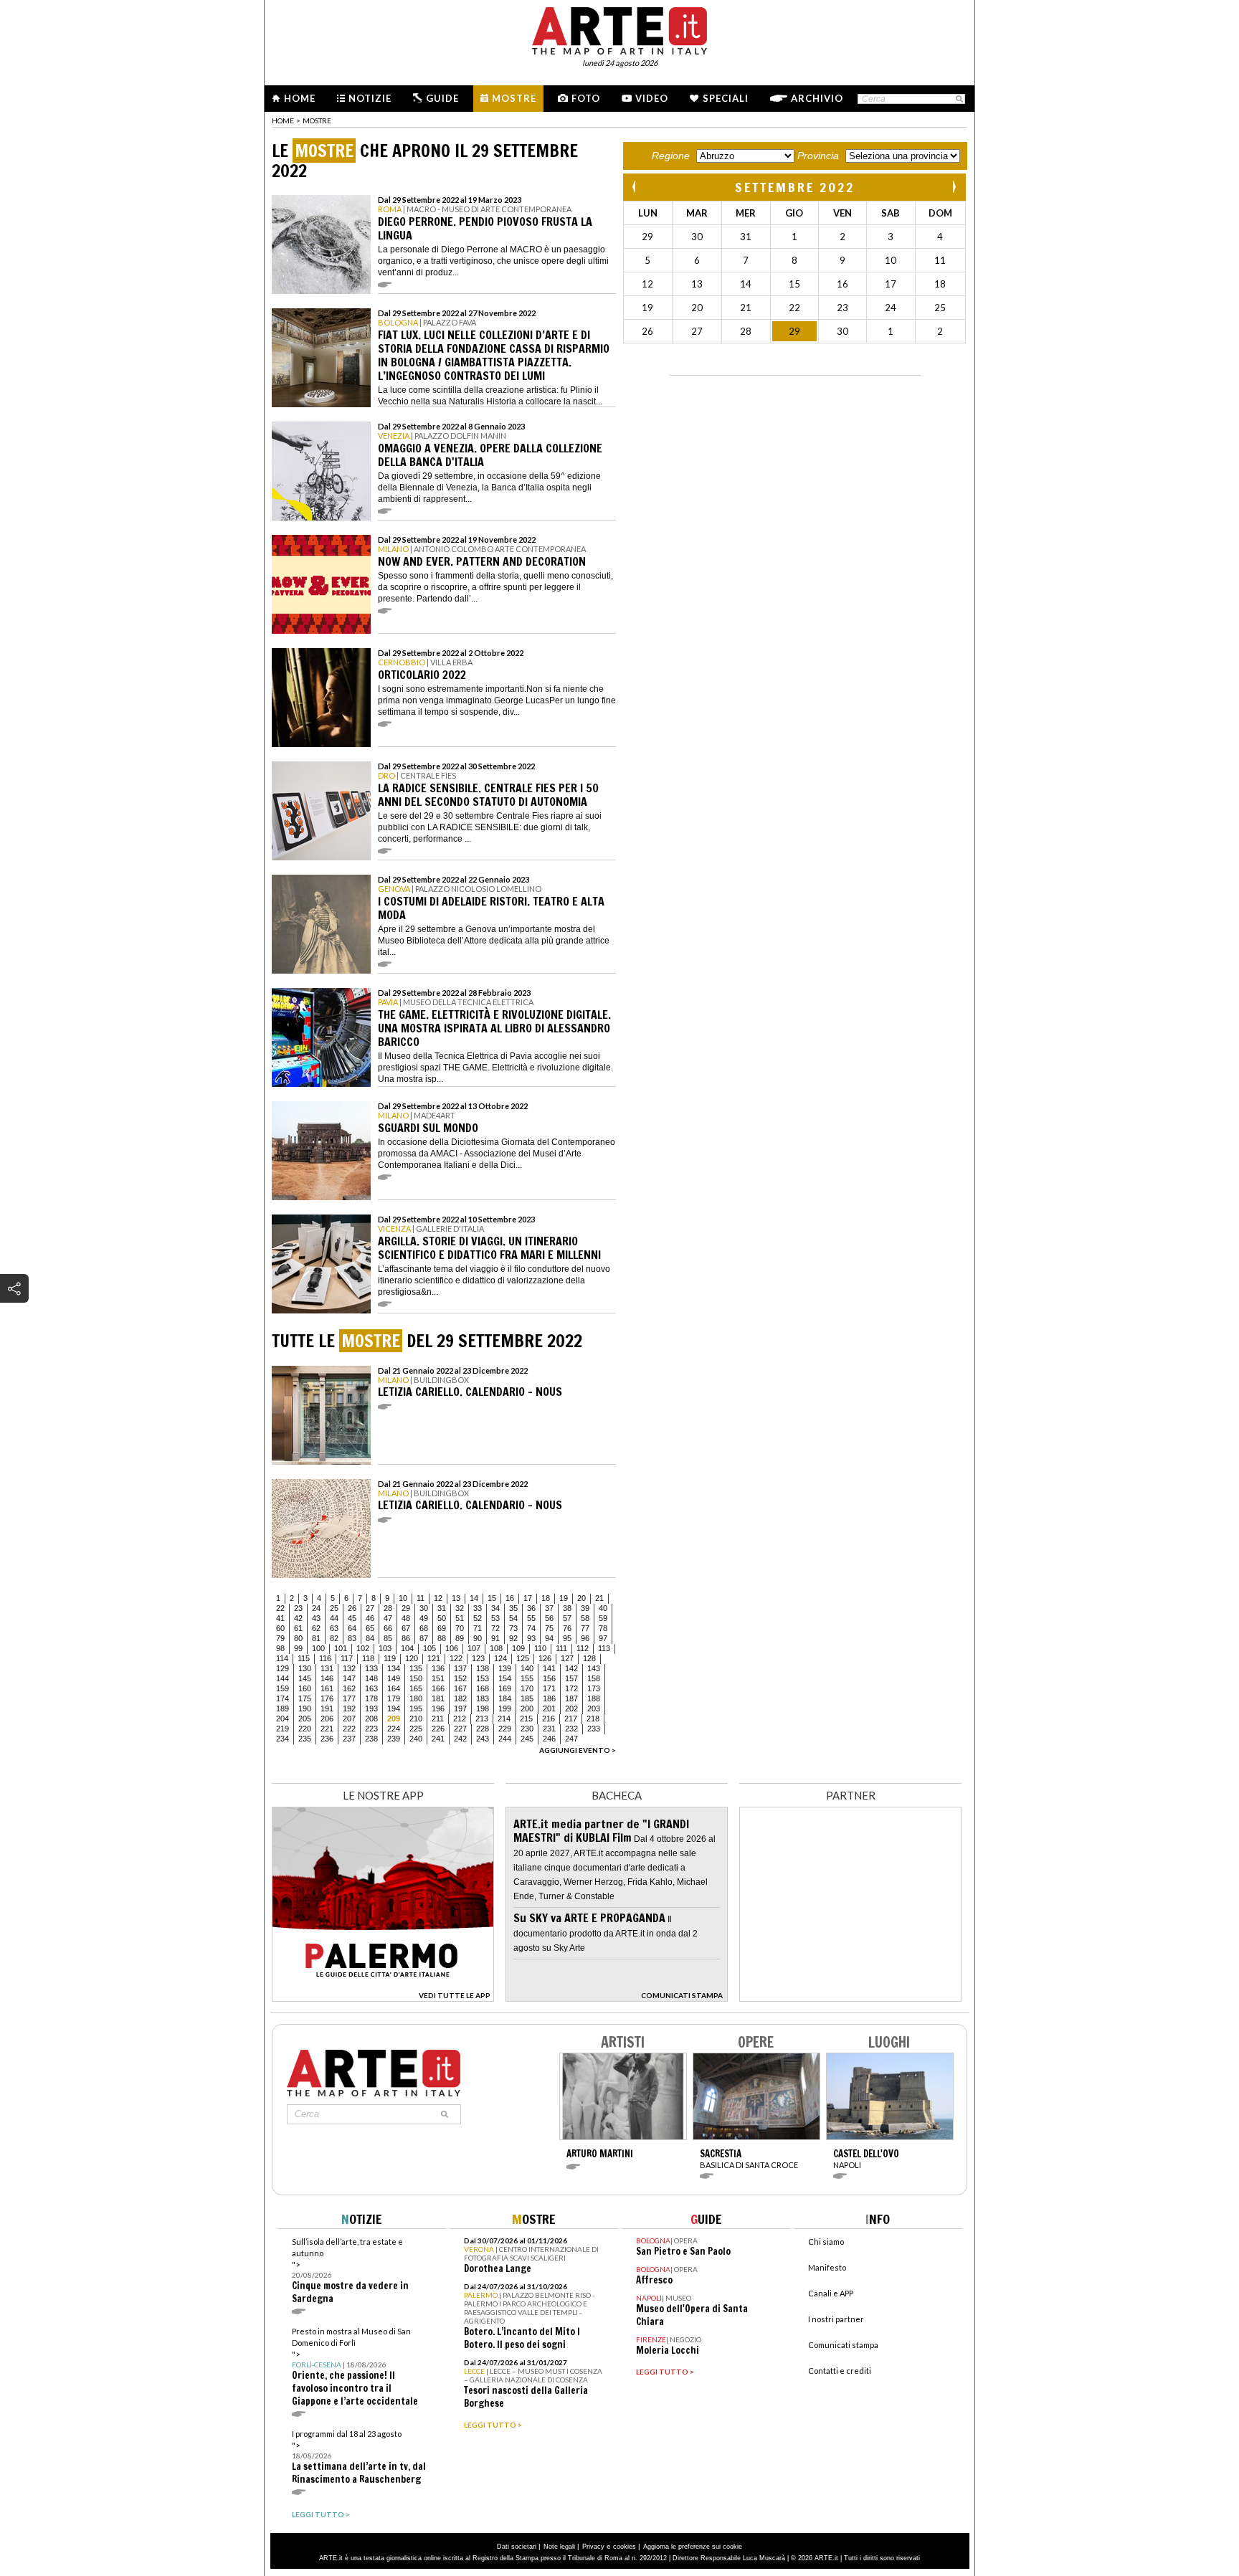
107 (474, 1648)
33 (478, 1608)
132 (349, 1668)
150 (416, 1678)
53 (495, 1618)
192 (349, 1708)
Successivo (954, 187)
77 (585, 1628)
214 (504, 1719)
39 (585, 1608)
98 (280, 1648)
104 (407, 1648)
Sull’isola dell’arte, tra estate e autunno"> (350, 2271)
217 (571, 1719)
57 (567, 1618)
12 (438, 1598)
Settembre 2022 (795, 187)
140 (527, 1668)
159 (283, 1688)
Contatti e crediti (840, 2371)
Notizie (370, 98)
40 (603, 1608)
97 (603, 1638)
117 (347, 1658)
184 (505, 1698)
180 (416, 1698)
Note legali (559, 2547)
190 (305, 1708)
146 (327, 1678)
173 (594, 1688)
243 (483, 1739)
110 (540, 1648)
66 (388, 1628)
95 (567, 1638)
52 (478, 1618)
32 (460, 1608)
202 (571, 1708)
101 (341, 1648)
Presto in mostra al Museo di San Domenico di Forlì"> (355, 2367)
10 (403, 1598)
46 (370, 1618)
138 (483, 1668)
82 (334, 1638)
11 (421, 1598)
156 (549, 1678)
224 (394, 1729)
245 (527, 1739)
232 (571, 1729)
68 (424, 1628)
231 (549, 1729)
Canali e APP (831, 2293)
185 (527, 1698)
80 (298, 1638)
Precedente (635, 187)
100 (318, 1648)
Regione (671, 156)
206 (327, 1719)
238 (371, 1739)
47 (388, 1618)
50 (442, 1618)
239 (394, 1739)
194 (394, 1708)
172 (571, 1688)
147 (349, 1678)
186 (549, 1698)
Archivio (817, 98)
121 (434, 1658)
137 (460, 1668)
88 (442, 1638)
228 (483, 1729)
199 (505, 1708)
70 (460, 1628)
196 (438, 1708)
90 (478, 1638)
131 (327, 1668)
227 (460, 1729)
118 (368, 1658)
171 (549, 1688)
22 (280, 1608)
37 (549, 1608)
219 (283, 1729)
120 (412, 1658)
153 (483, 1678)
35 (513, 1608)
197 (460, 1708)
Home (300, 98)
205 (305, 1719)
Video (652, 98)
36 (531, 1608)
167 (460, 1688)
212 (460, 1719)
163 (371, 1688)
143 (594, 1668)
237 (349, 1739)
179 (394, 1698)
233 (594, 1729)
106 (452, 1648)
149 (394, 1678)
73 (513, 1628)
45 (352, 1618)
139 (505, 1668)
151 (438, 1678)
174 (283, 1698)
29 (406, 1608)
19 (564, 1598)
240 (416, 1739)
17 (528, 1598)
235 (305, 1739)
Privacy (593, 2547)
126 (545, 1658)
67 (406, 1628)
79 (280, 1638)
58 (585, 1618)
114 (282, 1658)
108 (496, 1648)
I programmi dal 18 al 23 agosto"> (359, 2457)
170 (527, 1688)
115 (304, 1658)
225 (416, 1729)
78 (603, 1628)
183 (483, 1698)
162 (349, 1688)
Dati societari (517, 2547)
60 (280, 1628)
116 (325, 1658)
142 (571, 1668)
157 (571, 1678)
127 (567, 1658)
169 (505, 1688)
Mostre (514, 98)
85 (388, 1638)
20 (581, 1598)
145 (305, 1678)
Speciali (726, 98)
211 (438, 1719)
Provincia (818, 156)
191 (327, 1708)
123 (478, 1658)
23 (298, 1608)
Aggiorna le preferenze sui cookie (693, 2547)
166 (438, 1688)
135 (416, 1668)
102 (363, 1648)
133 (371, 1668)
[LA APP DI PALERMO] (383, 1998)
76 (567, 1628)
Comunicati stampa (843, 2345)
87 (424, 1638)
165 (416, 1688)
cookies (625, 2547)
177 (349, 1698)
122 (456, 1658)
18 (546, 1598)
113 (604, 1648)
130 (305, 1668)
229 (505, 1729)
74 (531, 1628)
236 (327, 1739)
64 (352, 1628)
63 (334, 1628)
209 (394, 1719)
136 (438, 1668)
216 (549, 1719)
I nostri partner (836, 2319)
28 (388, 1608)
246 (549, 1739)
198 (483, 1708)
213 (482, 1719)
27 (370, 1608)
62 (316, 1628)
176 (327, 1698)
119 (390, 1658)
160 (305, 1688)
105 (429, 1648)
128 (589, 1658)
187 (571, 1698)
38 (567, 1608)
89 (460, 1638)
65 (370, 1628)
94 (549, 1638)
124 (500, 1658)
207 (349, 1719)
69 (442, 1628)
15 (492, 1598)
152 (460, 1678)
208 (371, 1719)
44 (334, 1618)
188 (594, 1698)
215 (526, 1719)
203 (594, 1708)
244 (505, 1739)
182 (460, 1698)
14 (474, 1598)
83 (352, 1638)
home (283, 120)
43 (316, 1618)
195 (416, 1708)
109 (518, 1648)
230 (527, 1729)
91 (495, 1638)
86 (406, 1638)
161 (327, 1688)
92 (513, 1638)
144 (283, 1678)
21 (599, 1598)
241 (438, 1739)
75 (549, 1628)
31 (442, 1608)
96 (585, 1638)
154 (505, 1678)
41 (280, 1618)
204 (283, 1719)
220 (305, 1729)
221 (327, 1729)
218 (593, 1719)
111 (561, 1648)
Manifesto (827, 2267)
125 (523, 1658)
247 (571, 1739)
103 (385, 1648)
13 (456, 1598)
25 (334, 1608)
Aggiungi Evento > (578, 1750)
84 (370, 1638)
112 (583, 1648)
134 (394, 1668)
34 (495, 1608)
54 (513, 1618)
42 (298, 1618)
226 (438, 1729)
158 (594, 1678)
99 (298, 1648)
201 (549, 1708)
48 (406, 1618)
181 (438, 1698)
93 (531, 1638)
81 (316, 1638)
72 (495, 1628)
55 (531, 1618)
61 (298, 1628)
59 (603, 1618)
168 (483, 1688)
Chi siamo (826, 2242)
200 (527, 1708)
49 (424, 1618)
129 (283, 1668)
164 (394, 1688)
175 (305, 1698)
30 (424, 1608)
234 (283, 1739)
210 (416, 1719)
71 (478, 1628)
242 (460, 1739)
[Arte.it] (619, 29)
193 (371, 1708)
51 (460, 1618)
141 (549, 1668)
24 (316, 1608)
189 (283, 1708)
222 (349, 1729)
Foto (586, 98)
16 (510, 1598)
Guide (442, 98)
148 (371, 1678)
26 (352, 1608)
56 (549, 1618)
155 (527, 1678)
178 (371, 1698)
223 (371, 1729)
